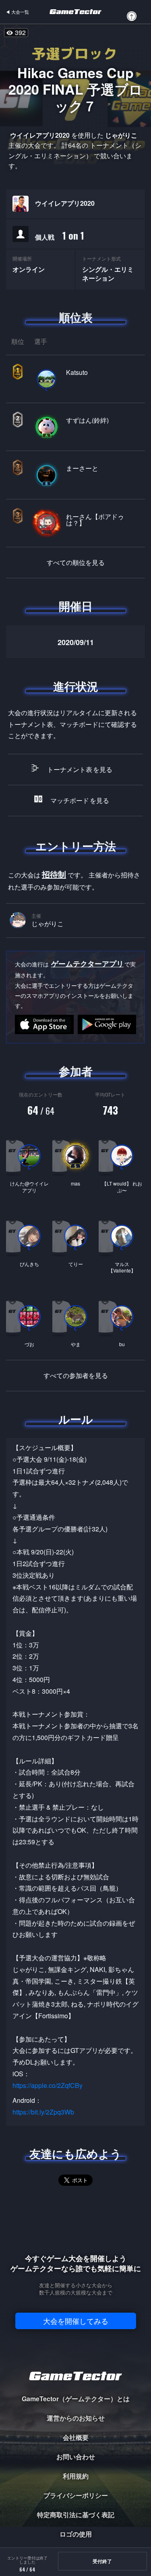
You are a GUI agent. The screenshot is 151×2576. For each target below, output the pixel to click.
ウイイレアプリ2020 (65, 203)
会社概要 (76, 2437)
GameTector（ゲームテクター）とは (76, 2399)
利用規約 (76, 2476)
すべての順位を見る (76, 563)
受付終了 (102, 2561)
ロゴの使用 (76, 2534)
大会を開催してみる (76, 2321)
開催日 (76, 606)
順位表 (76, 317)
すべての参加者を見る (76, 1376)
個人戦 (60, 235)
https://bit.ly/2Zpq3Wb (43, 2112)
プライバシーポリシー (76, 2495)
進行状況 (76, 686)
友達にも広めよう (75, 2154)
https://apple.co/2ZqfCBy (48, 2085)
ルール (76, 1419)
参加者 (76, 1071)
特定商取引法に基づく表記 (76, 2515)
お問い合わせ (76, 2457)
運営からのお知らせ (76, 2418)
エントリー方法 (76, 846)
